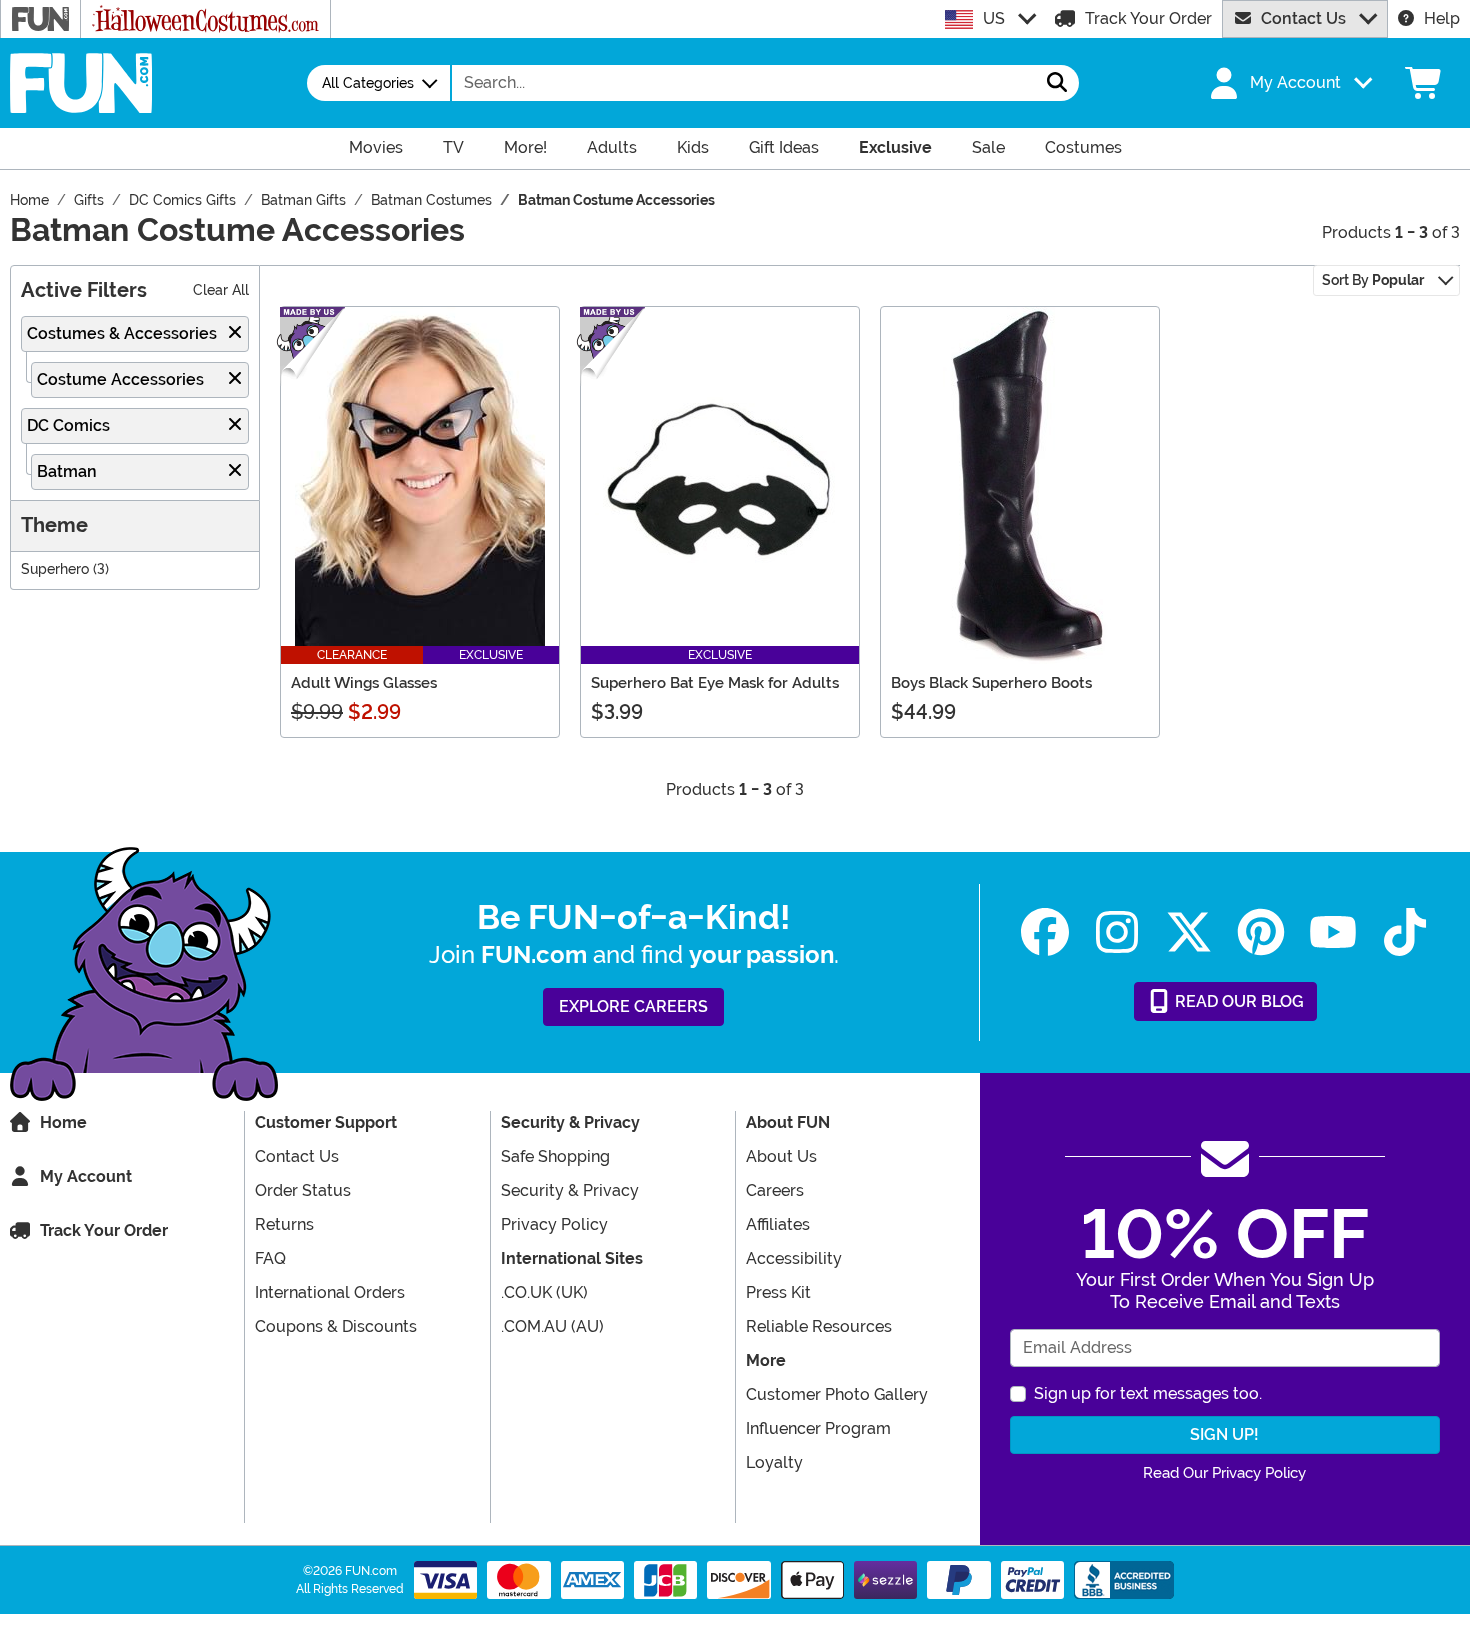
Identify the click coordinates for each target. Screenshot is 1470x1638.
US (994, 18)
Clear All (221, 290)
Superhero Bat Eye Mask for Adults (715, 683)
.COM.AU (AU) (552, 1326)
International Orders (330, 1292)
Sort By (1373, 280)
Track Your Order (1148, 18)
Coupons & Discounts (336, 1326)
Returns (284, 1224)
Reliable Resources (819, 1326)
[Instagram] (1117, 932)
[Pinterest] (1261, 932)
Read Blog (1237, 1001)
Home (63, 1122)
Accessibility (794, 1258)
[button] (1289, 83)
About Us (781, 1156)
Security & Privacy (570, 1190)
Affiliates (778, 1224)
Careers (775, 1190)
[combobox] (744, 83)
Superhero (55, 569)
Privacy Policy (554, 1224)
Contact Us (1303, 18)
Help (1442, 18)
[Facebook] (1045, 932)
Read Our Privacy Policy (1224, 1473)
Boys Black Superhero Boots (991, 683)
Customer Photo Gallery (837, 1394)
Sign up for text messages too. (1148, 1393)
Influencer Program (818, 1428)
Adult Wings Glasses (364, 683)
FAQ (270, 1258)
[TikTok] (1405, 932)
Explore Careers (633, 1006)
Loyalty (774, 1462)
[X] (1189, 932)
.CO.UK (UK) (544, 1292)
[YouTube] (1333, 932)
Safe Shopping (555, 1156)
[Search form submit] (1057, 83)
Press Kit (778, 1292)
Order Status (303, 1190)
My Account (86, 1176)
